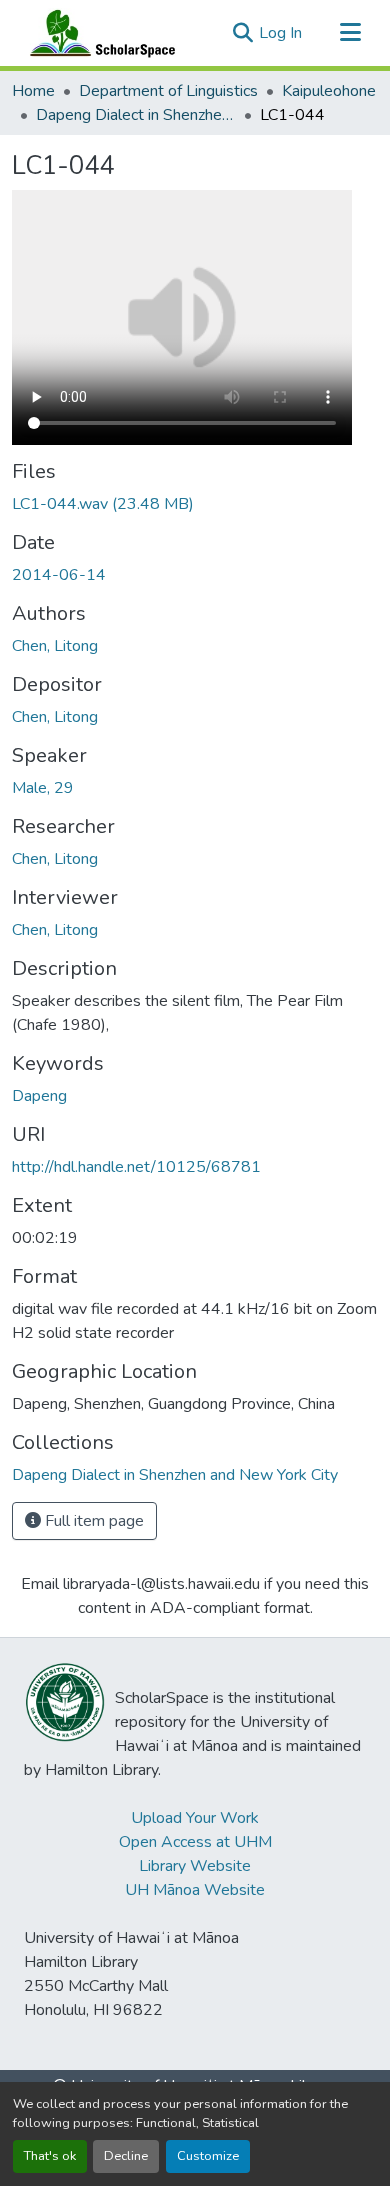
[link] (195, 504)
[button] (98, 33)
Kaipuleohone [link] (329, 91)
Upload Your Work (195, 1818)
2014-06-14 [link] (59, 575)
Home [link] (33, 91)
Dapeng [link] (39, 1096)
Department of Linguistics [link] (168, 91)
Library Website (195, 1866)
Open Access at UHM (195, 1842)
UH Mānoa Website (195, 1890)
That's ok (50, 2156)
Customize (208, 2156)
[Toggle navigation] (350, 33)
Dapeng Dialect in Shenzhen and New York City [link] (136, 115)
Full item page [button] (92, 1521)
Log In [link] (280, 33)
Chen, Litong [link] (55, 646)
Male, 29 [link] (43, 788)
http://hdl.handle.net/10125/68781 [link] (136, 1167)
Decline (126, 2156)
